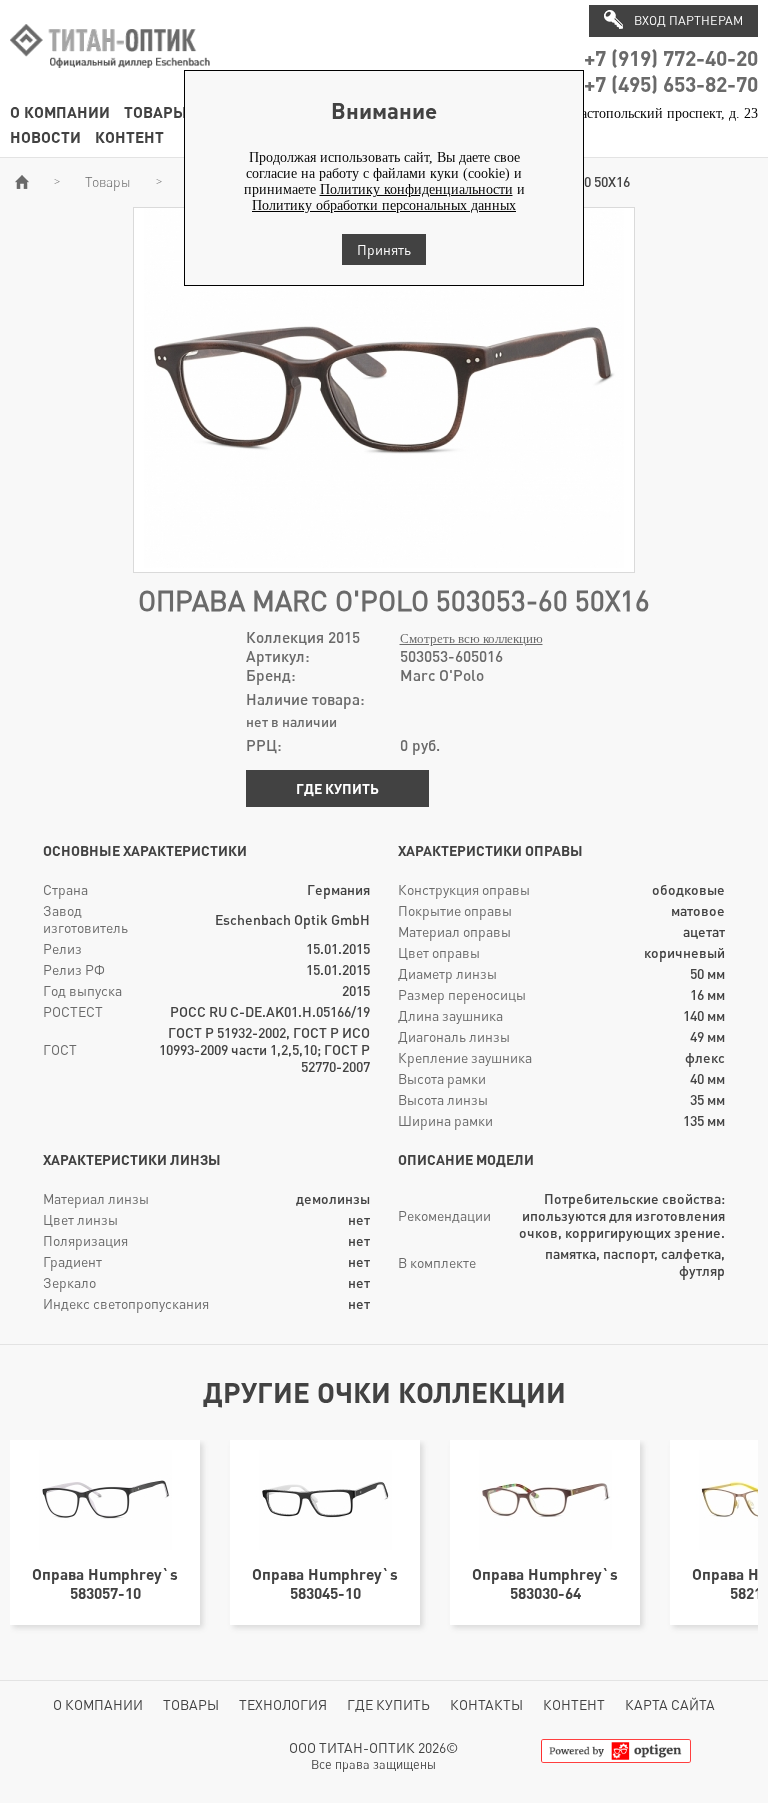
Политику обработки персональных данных (384, 205)
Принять (384, 249)
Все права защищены (373, 1764)
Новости (45, 136)
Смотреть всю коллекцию (471, 639)
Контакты (486, 1704)
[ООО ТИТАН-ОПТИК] (110, 78)
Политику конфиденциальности (416, 189)
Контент (129, 136)
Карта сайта (670, 1704)
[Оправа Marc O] (384, 563)
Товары (155, 111)
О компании (60, 111)
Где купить (337, 788)
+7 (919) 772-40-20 (671, 57)
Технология (283, 1704)
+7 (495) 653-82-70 (671, 83)
